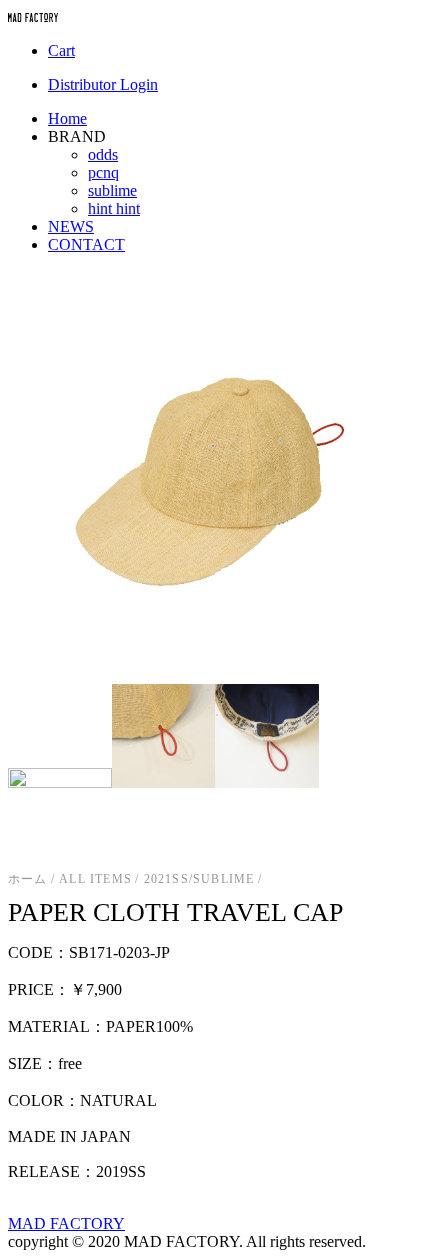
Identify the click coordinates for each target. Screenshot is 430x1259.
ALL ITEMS (95, 879)
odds (103, 154)
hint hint (114, 208)
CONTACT (86, 244)
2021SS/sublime (199, 879)
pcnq (103, 172)
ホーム (28, 879)
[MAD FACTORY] (33, 16)
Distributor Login (103, 84)
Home (67, 118)
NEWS (71, 226)
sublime (112, 190)
